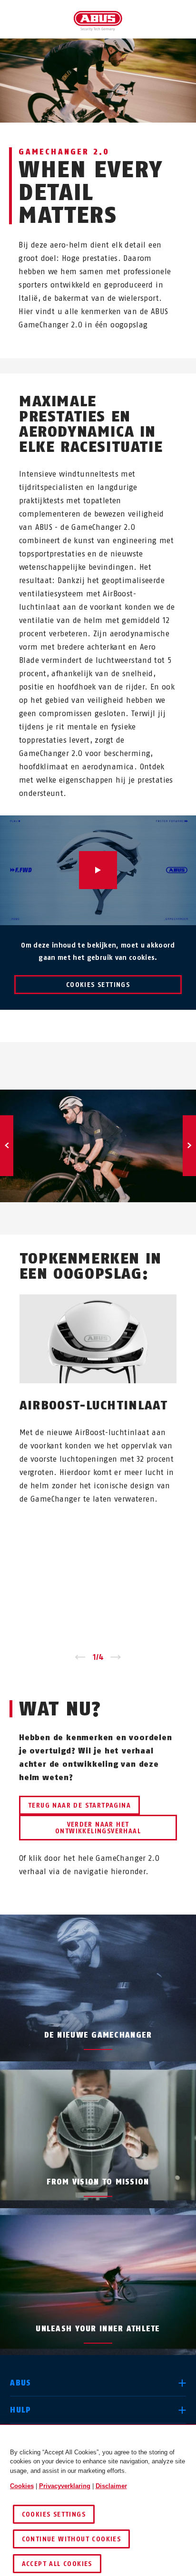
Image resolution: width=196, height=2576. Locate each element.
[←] (80, 1657)
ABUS (20, 2383)
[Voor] (189, 1146)
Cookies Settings (98, 985)
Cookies (22, 2486)
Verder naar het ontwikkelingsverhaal (98, 1828)
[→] (116, 1657)
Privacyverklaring (65, 2486)
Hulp (20, 2410)
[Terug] (7, 1146)
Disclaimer (111, 2486)
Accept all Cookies (57, 2564)
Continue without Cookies (72, 2539)
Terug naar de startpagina (79, 1805)
